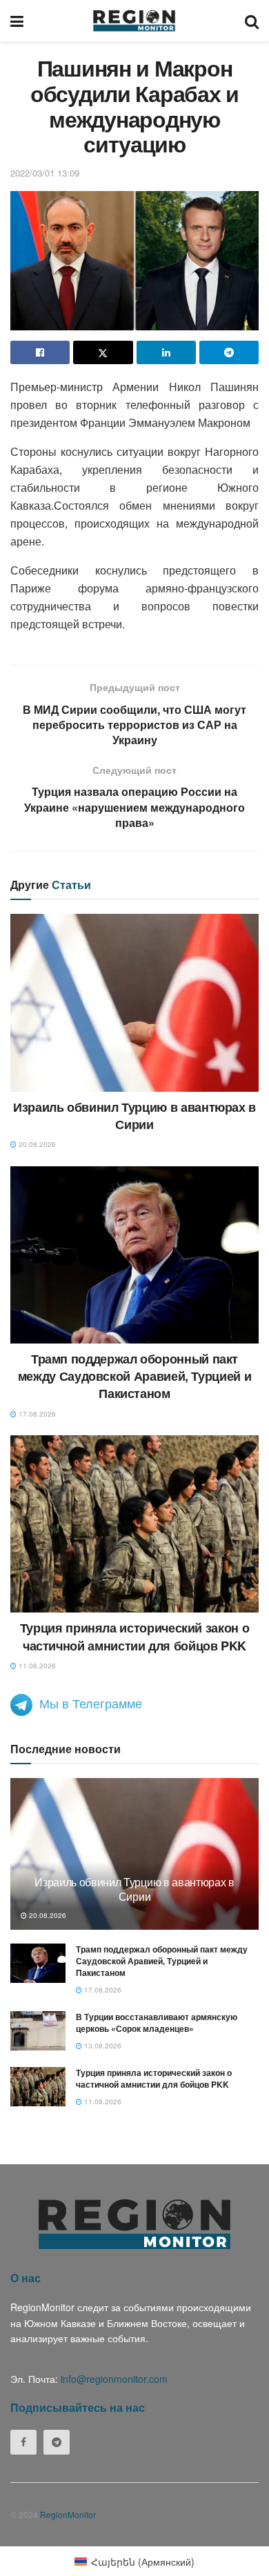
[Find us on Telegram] (57, 2442)
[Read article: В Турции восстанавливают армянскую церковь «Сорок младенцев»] (38, 2031)
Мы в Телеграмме (91, 1703)
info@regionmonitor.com (114, 2379)
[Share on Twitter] (103, 352)
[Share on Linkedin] (166, 352)
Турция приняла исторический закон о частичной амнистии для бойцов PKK (134, 1636)
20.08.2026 (36, 1144)
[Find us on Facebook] (23, 2442)
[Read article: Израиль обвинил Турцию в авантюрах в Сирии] (134, 1002)
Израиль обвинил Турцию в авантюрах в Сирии (134, 1116)
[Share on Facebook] (40, 352)
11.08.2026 (36, 1666)
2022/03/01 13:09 (45, 173)
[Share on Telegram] (229, 352)
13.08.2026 (102, 2046)
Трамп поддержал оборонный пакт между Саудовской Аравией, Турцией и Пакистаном (134, 1376)
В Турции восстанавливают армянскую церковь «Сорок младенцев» (157, 2023)
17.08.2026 (36, 1414)
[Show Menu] (17, 21)
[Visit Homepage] (134, 21)
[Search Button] (252, 21)
